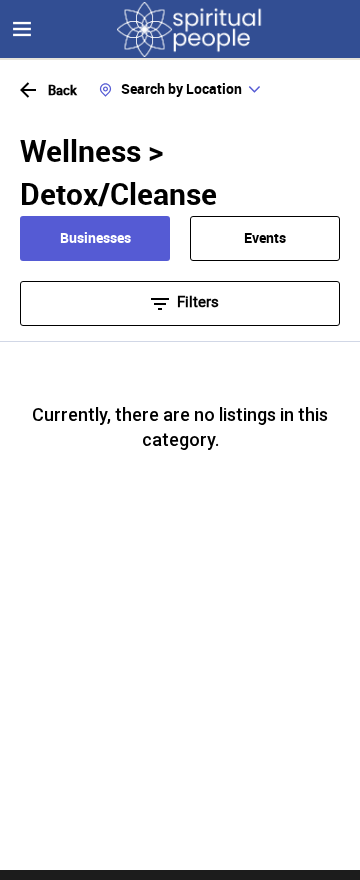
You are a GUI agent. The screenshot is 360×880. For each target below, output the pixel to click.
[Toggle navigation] (22, 29)
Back (62, 90)
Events (265, 237)
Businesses (95, 237)
